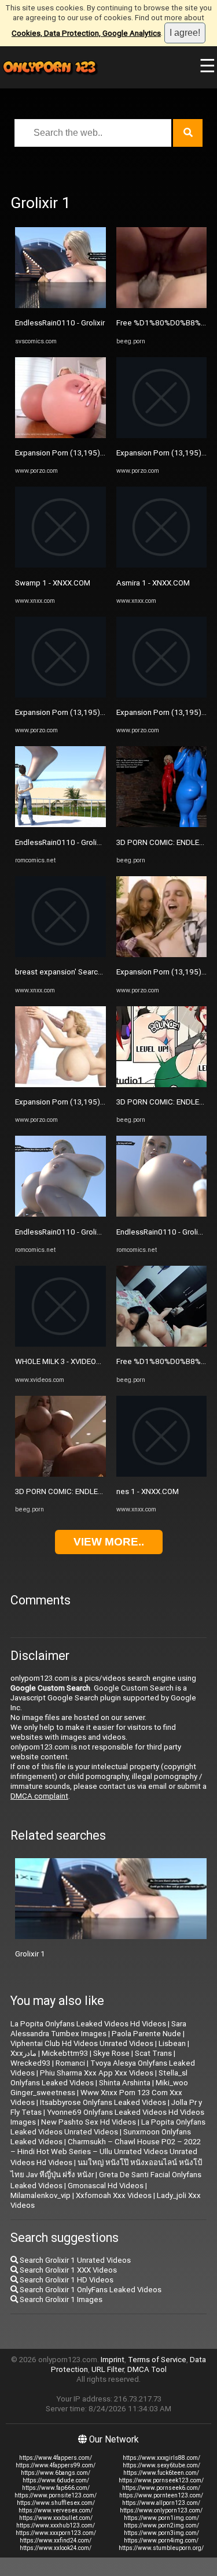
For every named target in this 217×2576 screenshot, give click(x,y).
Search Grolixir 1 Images (60, 2299)
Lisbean (172, 2043)
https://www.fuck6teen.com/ (161, 2473)
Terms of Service (157, 2360)
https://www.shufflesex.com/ (56, 2503)
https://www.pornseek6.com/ (161, 2488)
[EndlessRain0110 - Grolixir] (60, 305)
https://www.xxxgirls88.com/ (161, 2458)
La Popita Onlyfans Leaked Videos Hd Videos (88, 2024)
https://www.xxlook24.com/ (56, 2548)
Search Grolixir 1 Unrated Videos (74, 2260)
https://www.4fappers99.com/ (56, 2465)
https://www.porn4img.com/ (161, 2540)
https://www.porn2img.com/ (161, 2525)
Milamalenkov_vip (41, 2195)
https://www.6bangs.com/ (56, 2473)
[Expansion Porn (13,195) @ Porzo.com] (60, 435)
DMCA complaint (39, 1796)
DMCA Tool (147, 2369)
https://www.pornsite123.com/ (56, 2495)
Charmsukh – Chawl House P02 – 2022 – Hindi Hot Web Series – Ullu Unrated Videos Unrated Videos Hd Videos (106, 2152)
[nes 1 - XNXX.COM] (162, 1474)
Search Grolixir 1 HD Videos (66, 2280)
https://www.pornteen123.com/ (161, 2495)
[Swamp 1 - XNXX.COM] (60, 565)
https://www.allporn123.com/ (161, 2503)
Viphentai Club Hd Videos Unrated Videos (82, 2043)
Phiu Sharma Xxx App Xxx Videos (97, 2073)
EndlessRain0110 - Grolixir (60, 323)
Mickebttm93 (65, 2053)
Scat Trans (153, 2053)
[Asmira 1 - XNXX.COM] (162, 565)
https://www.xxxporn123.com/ (56, 2533)
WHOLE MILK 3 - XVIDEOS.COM (67, 1361)
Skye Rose (111, 2053)
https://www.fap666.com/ (56, 2488)
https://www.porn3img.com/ (161, 2533)
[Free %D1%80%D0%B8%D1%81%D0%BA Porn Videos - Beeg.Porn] (162, 305)
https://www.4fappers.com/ (56, 2458)
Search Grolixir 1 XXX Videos (67, 2270)
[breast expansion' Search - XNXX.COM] (60, 955)
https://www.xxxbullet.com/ (56, 2518)
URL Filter (108, 2369)
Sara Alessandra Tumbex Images (98, 2029)
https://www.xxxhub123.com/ (56, 2525)
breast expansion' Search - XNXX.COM (80, 972)
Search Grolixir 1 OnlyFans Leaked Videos (90, 2290)
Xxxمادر (23, 2053)
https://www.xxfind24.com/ (56, 2540)
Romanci (70, 2063)
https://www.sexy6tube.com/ (161, 2465)
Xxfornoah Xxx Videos (114, 2195)
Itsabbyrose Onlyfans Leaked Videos (103, 2102)
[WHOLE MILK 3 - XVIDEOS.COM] (60, 1344)
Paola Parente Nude (146, 2034)
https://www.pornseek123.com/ (161, 2480)
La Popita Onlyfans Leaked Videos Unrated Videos (108, 2127)
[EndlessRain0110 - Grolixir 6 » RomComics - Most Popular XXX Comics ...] (60, 824)
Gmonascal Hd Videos (106, 2186)
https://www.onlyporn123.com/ (161, 2510)
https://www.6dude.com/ (56, 2480)
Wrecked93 (30, 2063)
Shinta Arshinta (125, 2083)
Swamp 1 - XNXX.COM (53, 583)
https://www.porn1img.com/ (161, 2518)
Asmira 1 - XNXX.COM (153, 583)
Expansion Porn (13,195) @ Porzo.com (82, 453)
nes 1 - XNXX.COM (148, 1491)
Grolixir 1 (30, 1954)
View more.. (109, 1542)
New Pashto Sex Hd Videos (89, 2122)
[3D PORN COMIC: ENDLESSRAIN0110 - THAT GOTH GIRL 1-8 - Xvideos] (60, 1474)
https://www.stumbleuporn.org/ (161, 2548)
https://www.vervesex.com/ (56, 2510)
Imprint (113, 2360)
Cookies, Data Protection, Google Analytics (86, 33)
